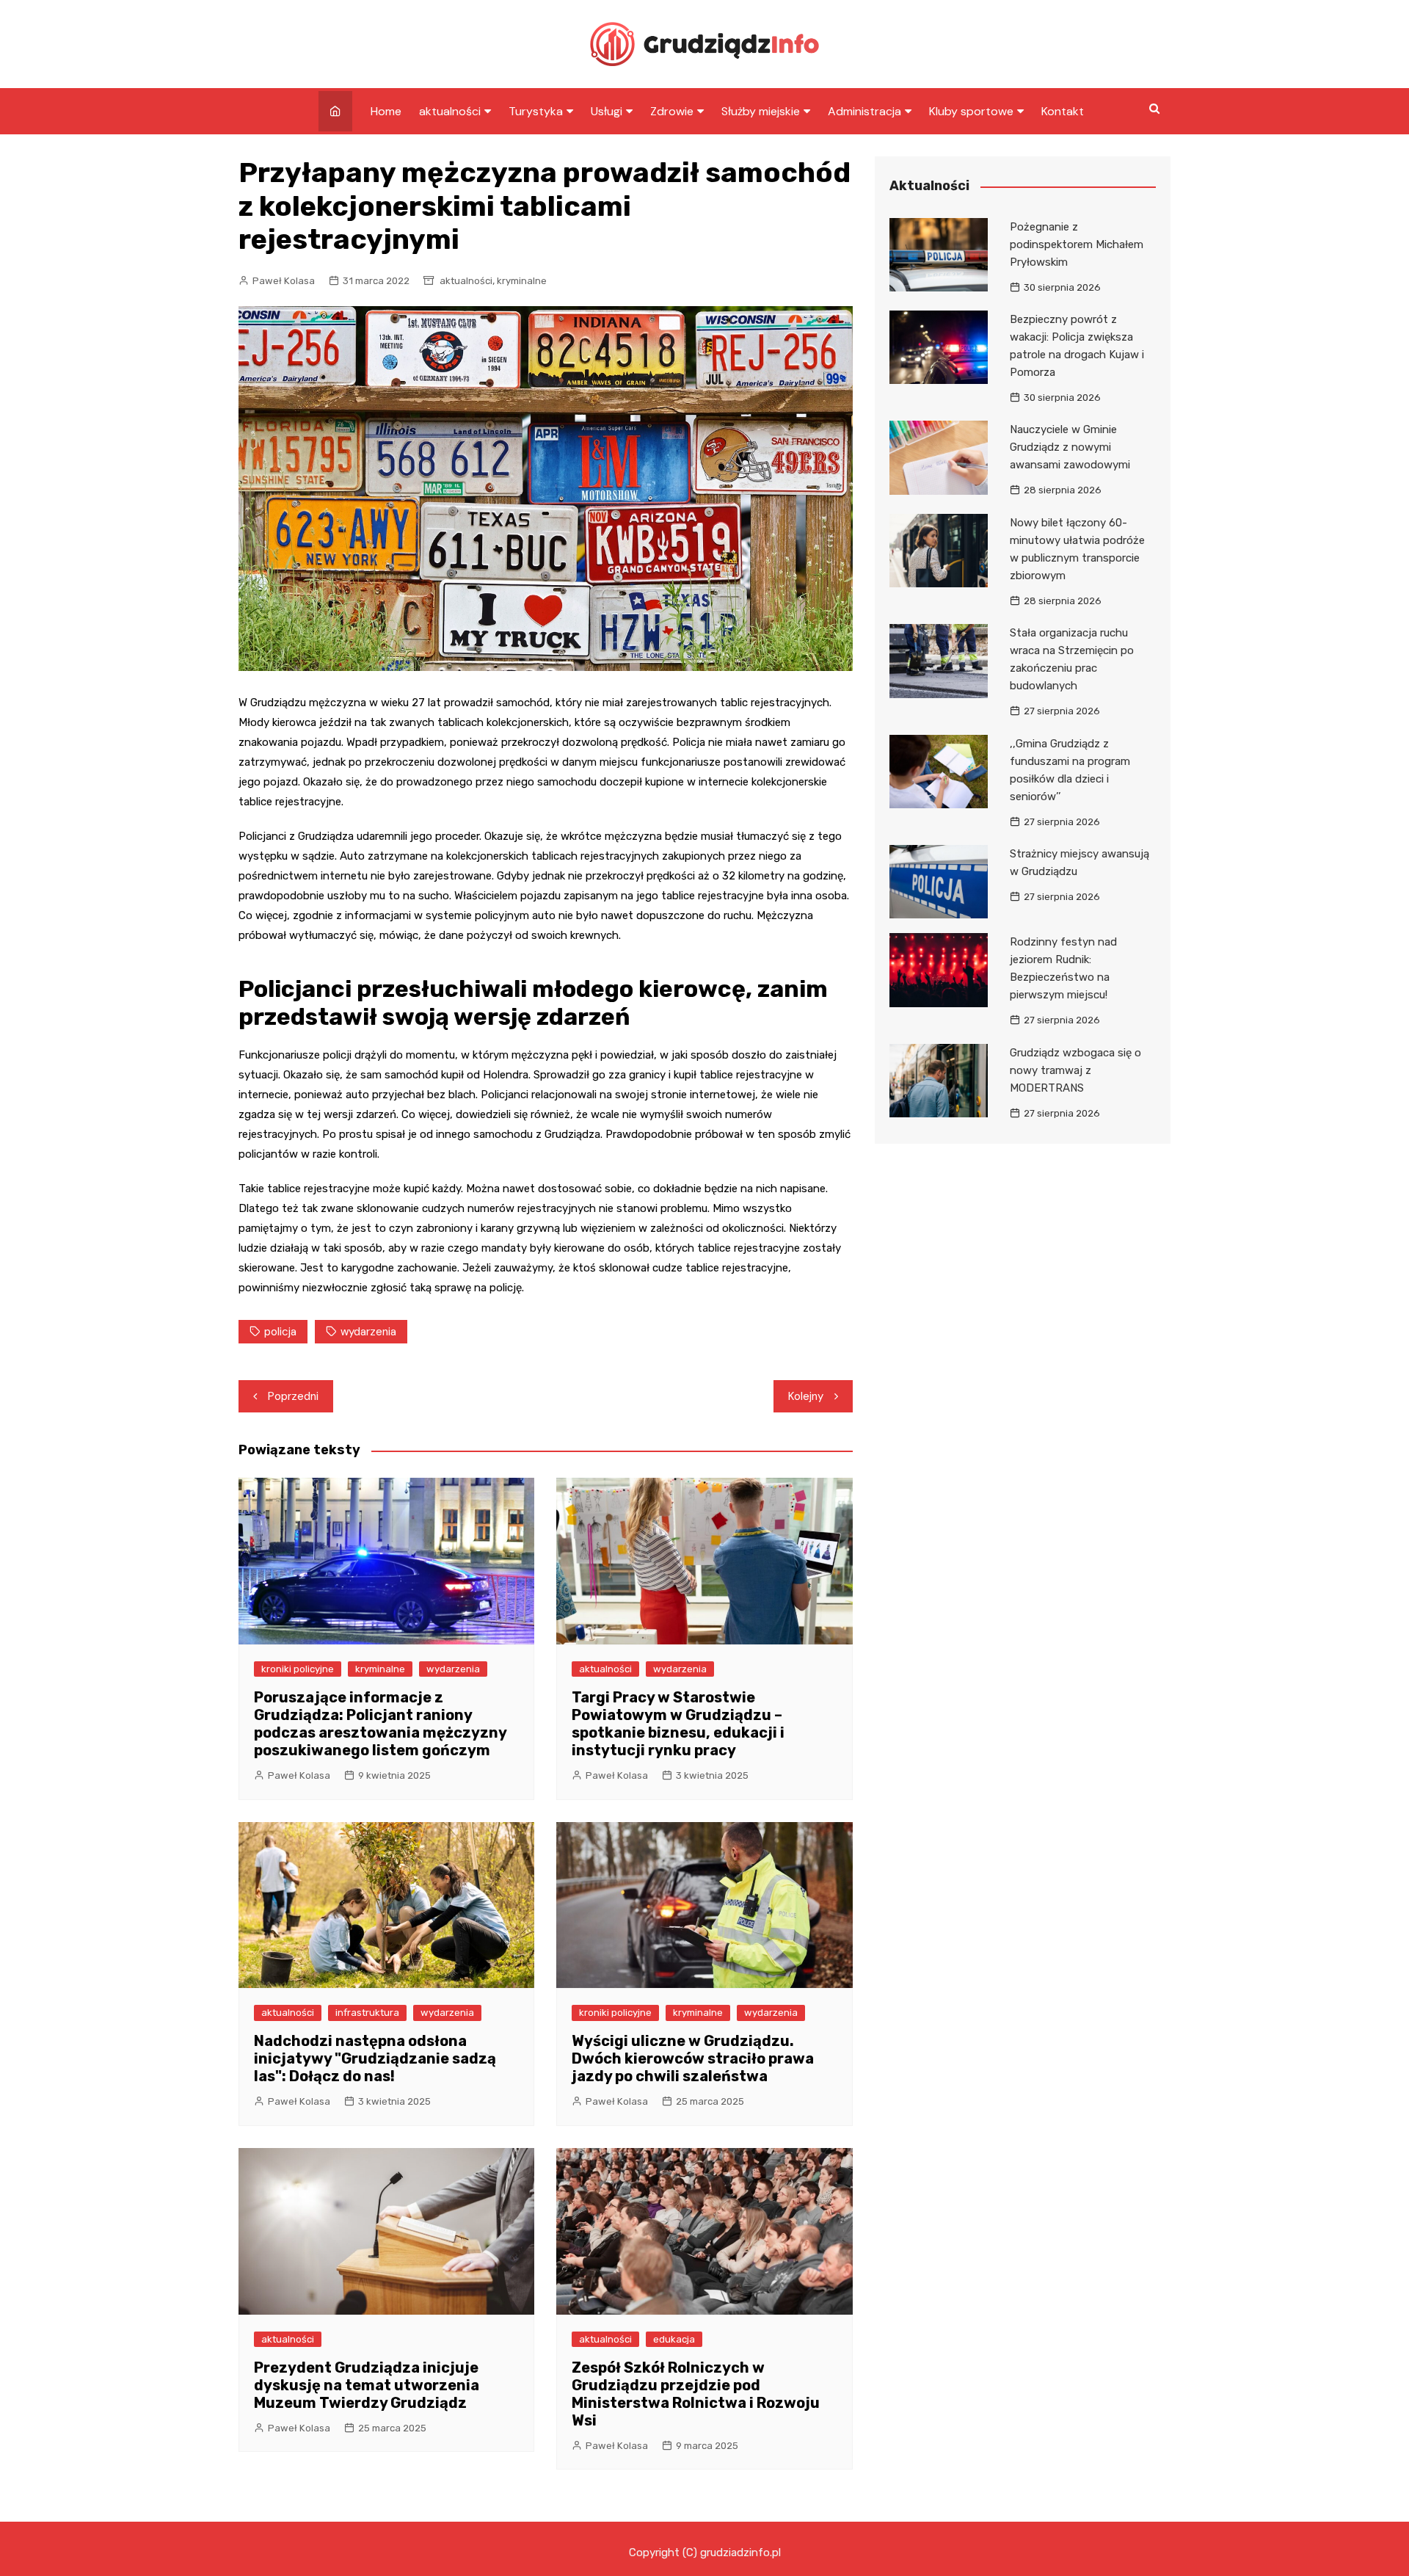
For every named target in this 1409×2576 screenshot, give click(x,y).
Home (386, 111)
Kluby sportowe (971, 111)
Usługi (607, 111)
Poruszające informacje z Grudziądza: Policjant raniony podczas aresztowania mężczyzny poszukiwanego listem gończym (380, 1724)
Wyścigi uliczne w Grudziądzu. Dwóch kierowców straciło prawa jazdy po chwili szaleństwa (693, 2058)
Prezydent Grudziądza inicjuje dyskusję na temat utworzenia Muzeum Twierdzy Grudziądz (367, 2385)
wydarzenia (368, 1332)
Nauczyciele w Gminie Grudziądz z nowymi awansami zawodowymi (1070, 447)
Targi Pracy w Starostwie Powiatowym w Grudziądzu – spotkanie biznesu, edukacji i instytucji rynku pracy (678, 1724)
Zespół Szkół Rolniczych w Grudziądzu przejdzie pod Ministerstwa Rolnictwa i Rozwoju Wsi (696, 2394)
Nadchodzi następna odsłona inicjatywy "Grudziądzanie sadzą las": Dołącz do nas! (375, 2058)
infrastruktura (367, 2013)
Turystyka (536, 111)
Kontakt (1063, 111)
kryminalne (522, 281)
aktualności (450, 111)
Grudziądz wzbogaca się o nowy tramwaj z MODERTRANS (1075, 1070)
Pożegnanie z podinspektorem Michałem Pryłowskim (1077, 244)
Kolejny (806, 1396)
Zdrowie (672, 111)
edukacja (674, 2339)
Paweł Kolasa (284, 281)
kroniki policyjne (298, 1669)
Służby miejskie (761, 111)
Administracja (864, 111)
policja (280, 1332)
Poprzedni (293, 1396)
